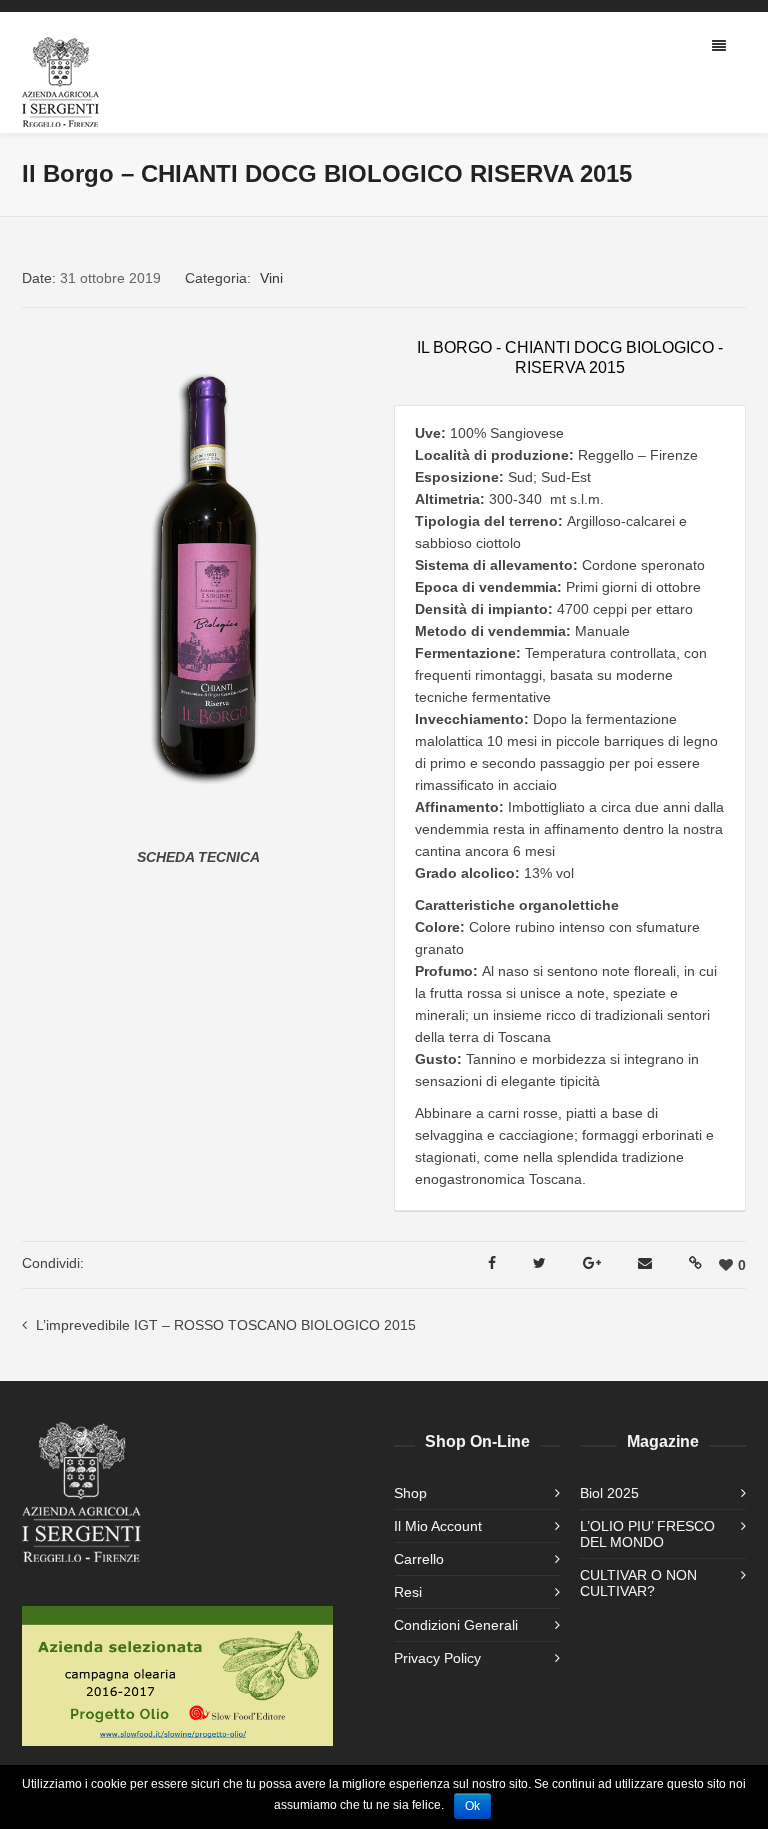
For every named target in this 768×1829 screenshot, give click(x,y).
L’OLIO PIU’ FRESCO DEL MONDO (647, 1534)
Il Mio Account (438, 1526)
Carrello (419, 1559)
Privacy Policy (437, 1658)
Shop (410, 1493)
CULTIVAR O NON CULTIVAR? (638, 1583)
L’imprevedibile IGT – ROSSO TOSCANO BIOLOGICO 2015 (226, 1325)
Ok (472, 1806)
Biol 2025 (609, 1493)
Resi (408, 1592)
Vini (271, 278)
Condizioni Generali (456, 1625)
